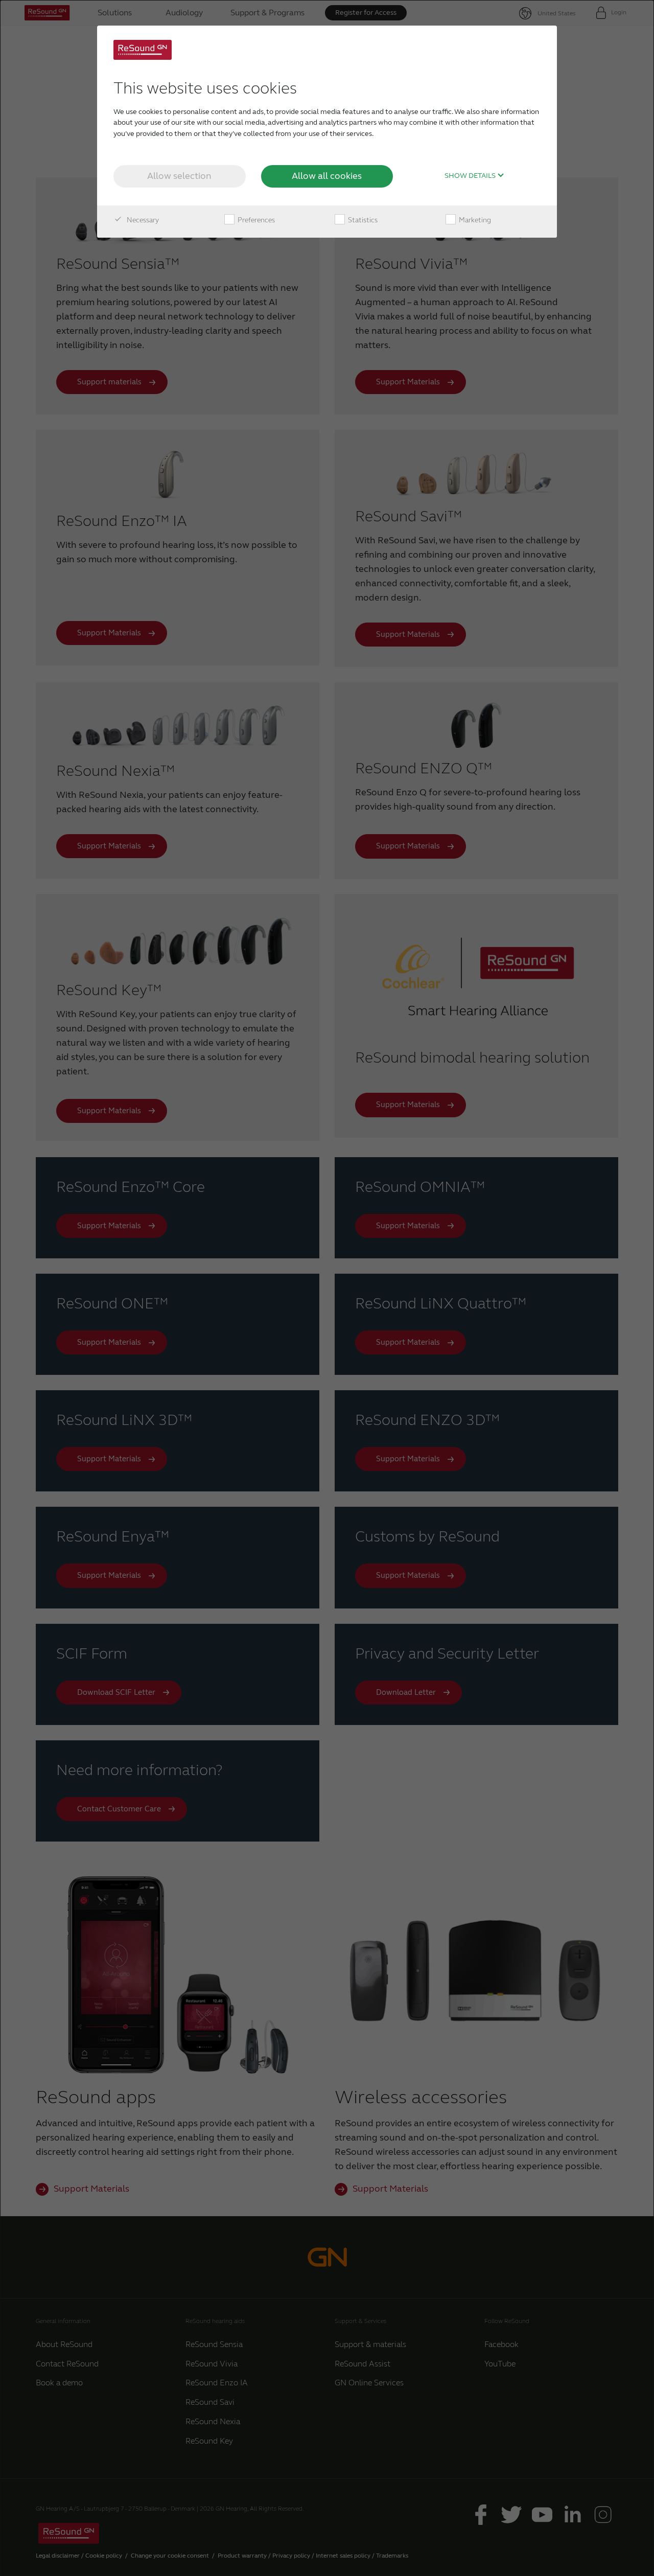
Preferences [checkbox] (255, 220)
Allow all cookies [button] (327, 176)
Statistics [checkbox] (362, 220)
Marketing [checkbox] (474, 220)
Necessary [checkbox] (142, 220)
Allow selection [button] (179, 176)
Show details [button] (471, 176)
